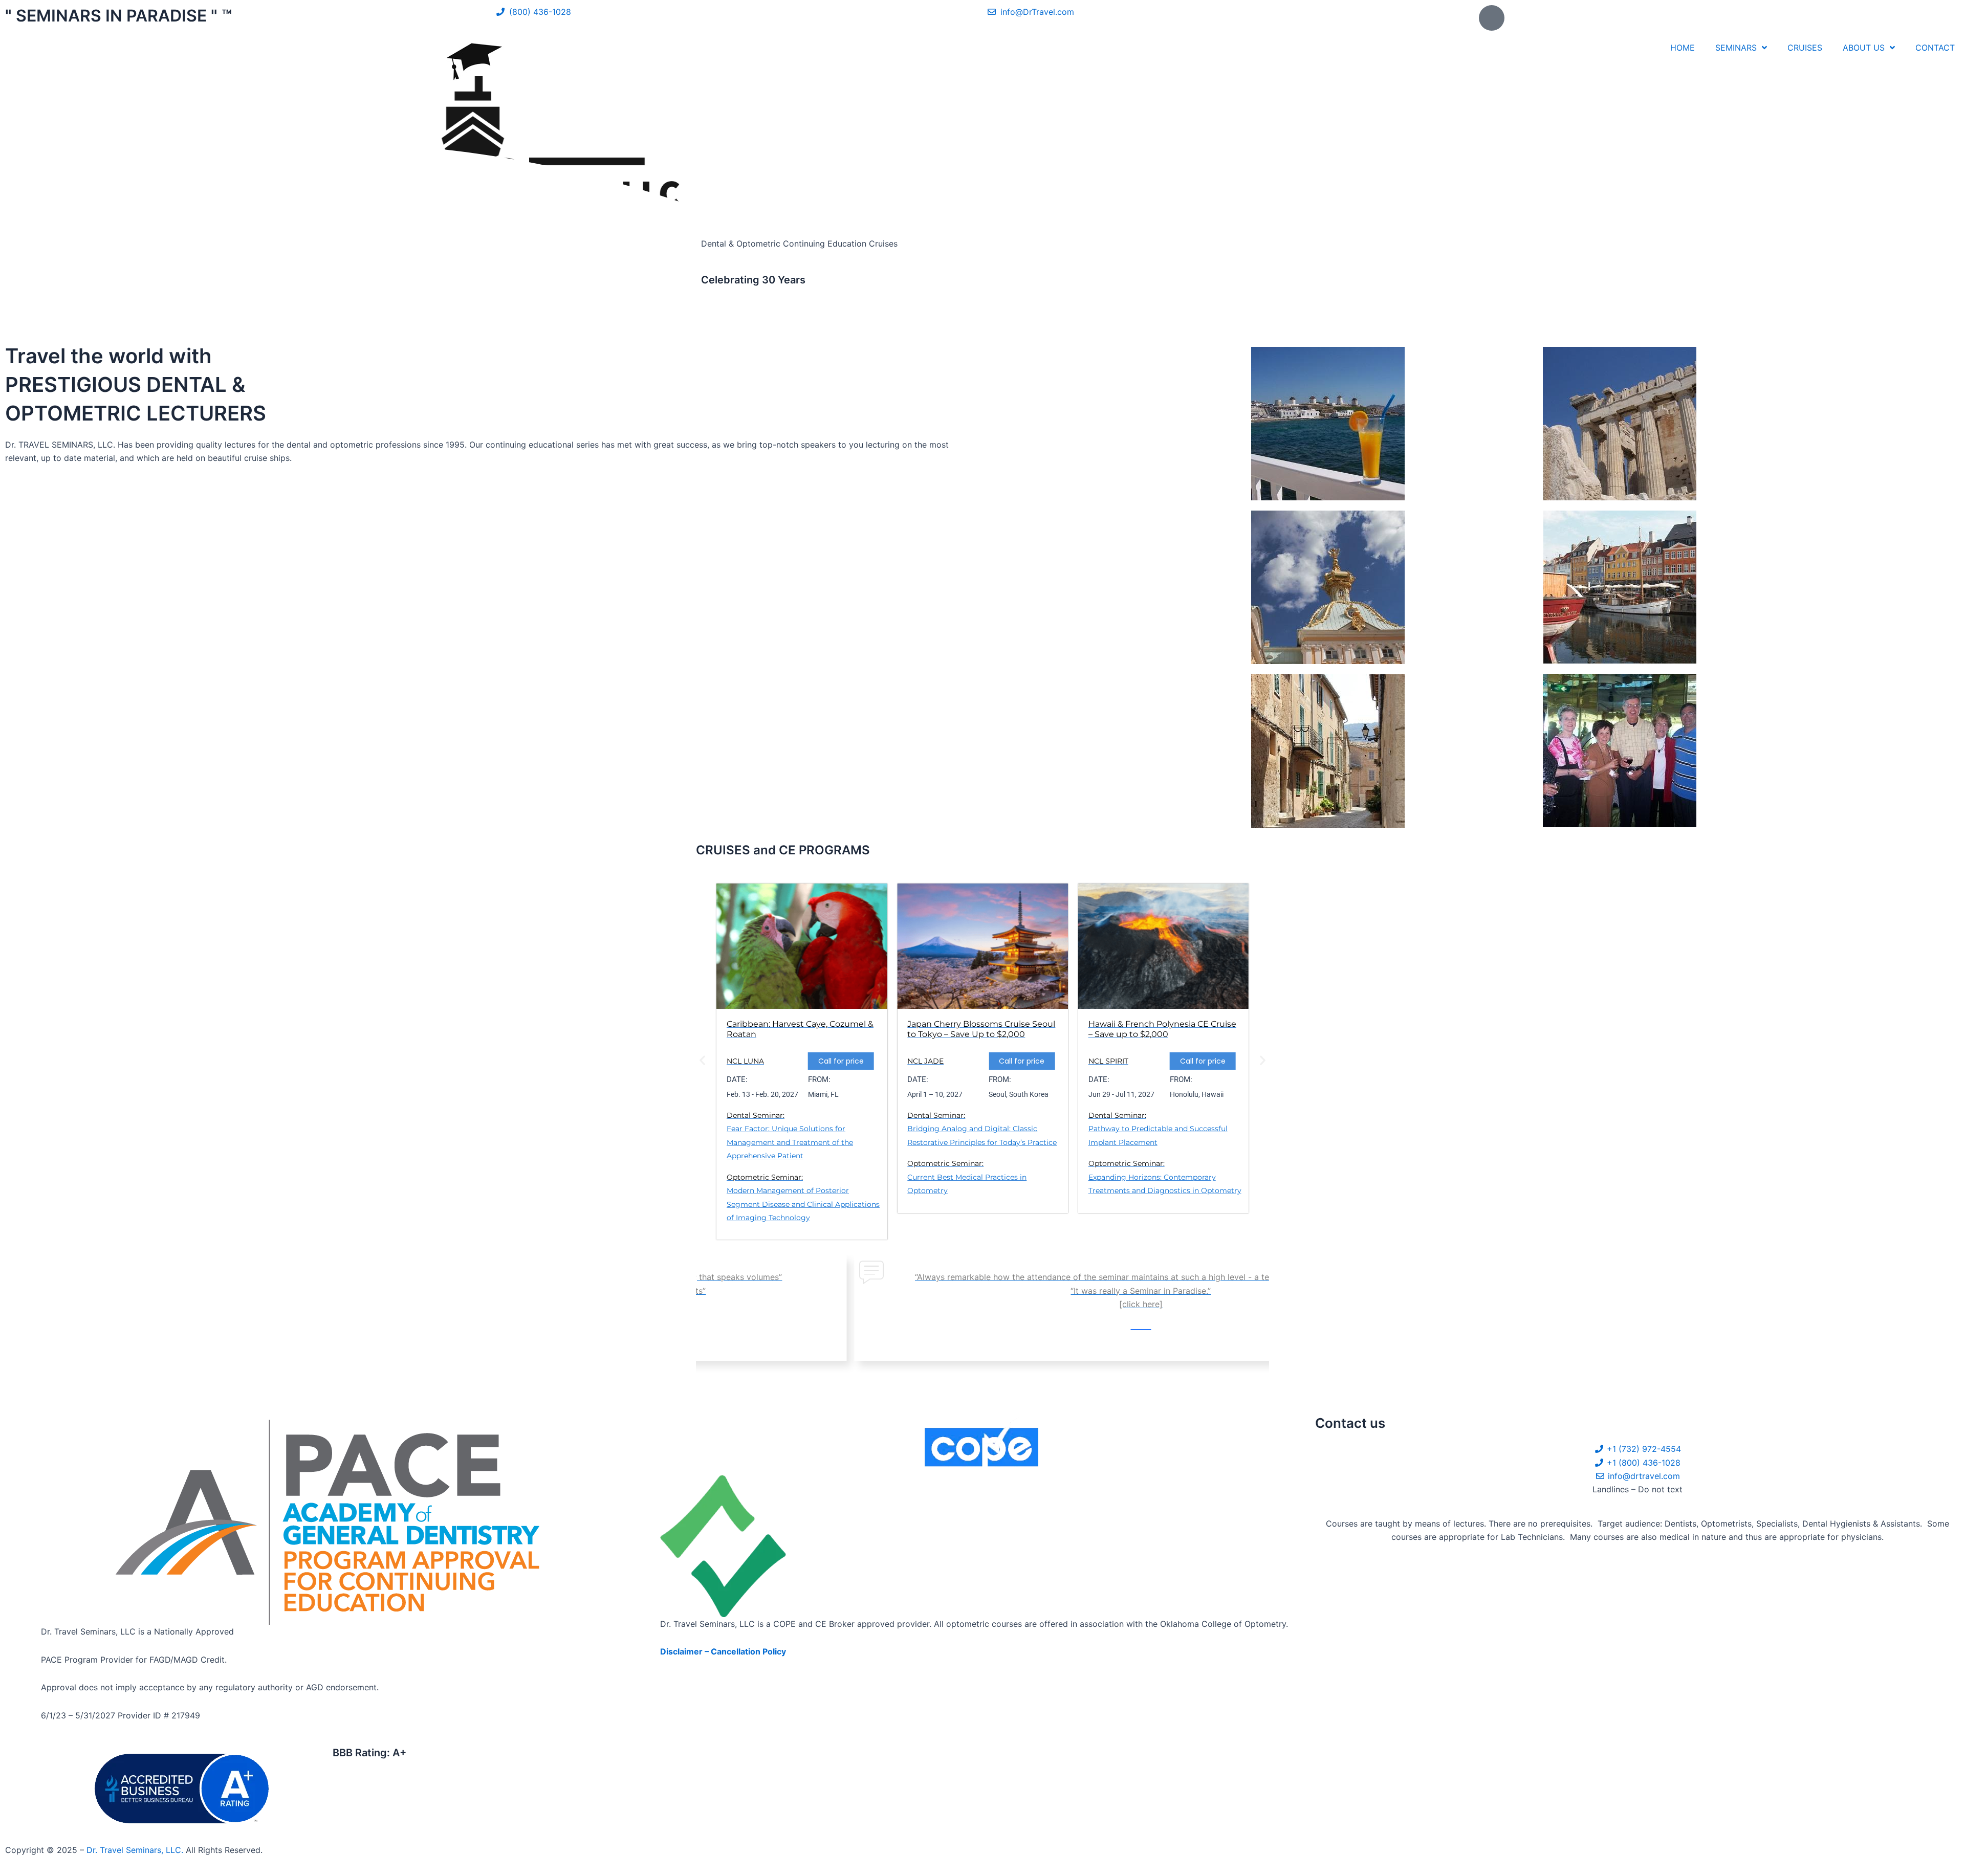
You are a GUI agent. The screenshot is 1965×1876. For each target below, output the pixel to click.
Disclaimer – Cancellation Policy (723, 1651)
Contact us (1350, 1423)
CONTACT (1935, 48)
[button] (702, 1060)
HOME (1683, 48)
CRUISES (1805, 48)
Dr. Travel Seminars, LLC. (136, 1850)
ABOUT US (1864, 48)
